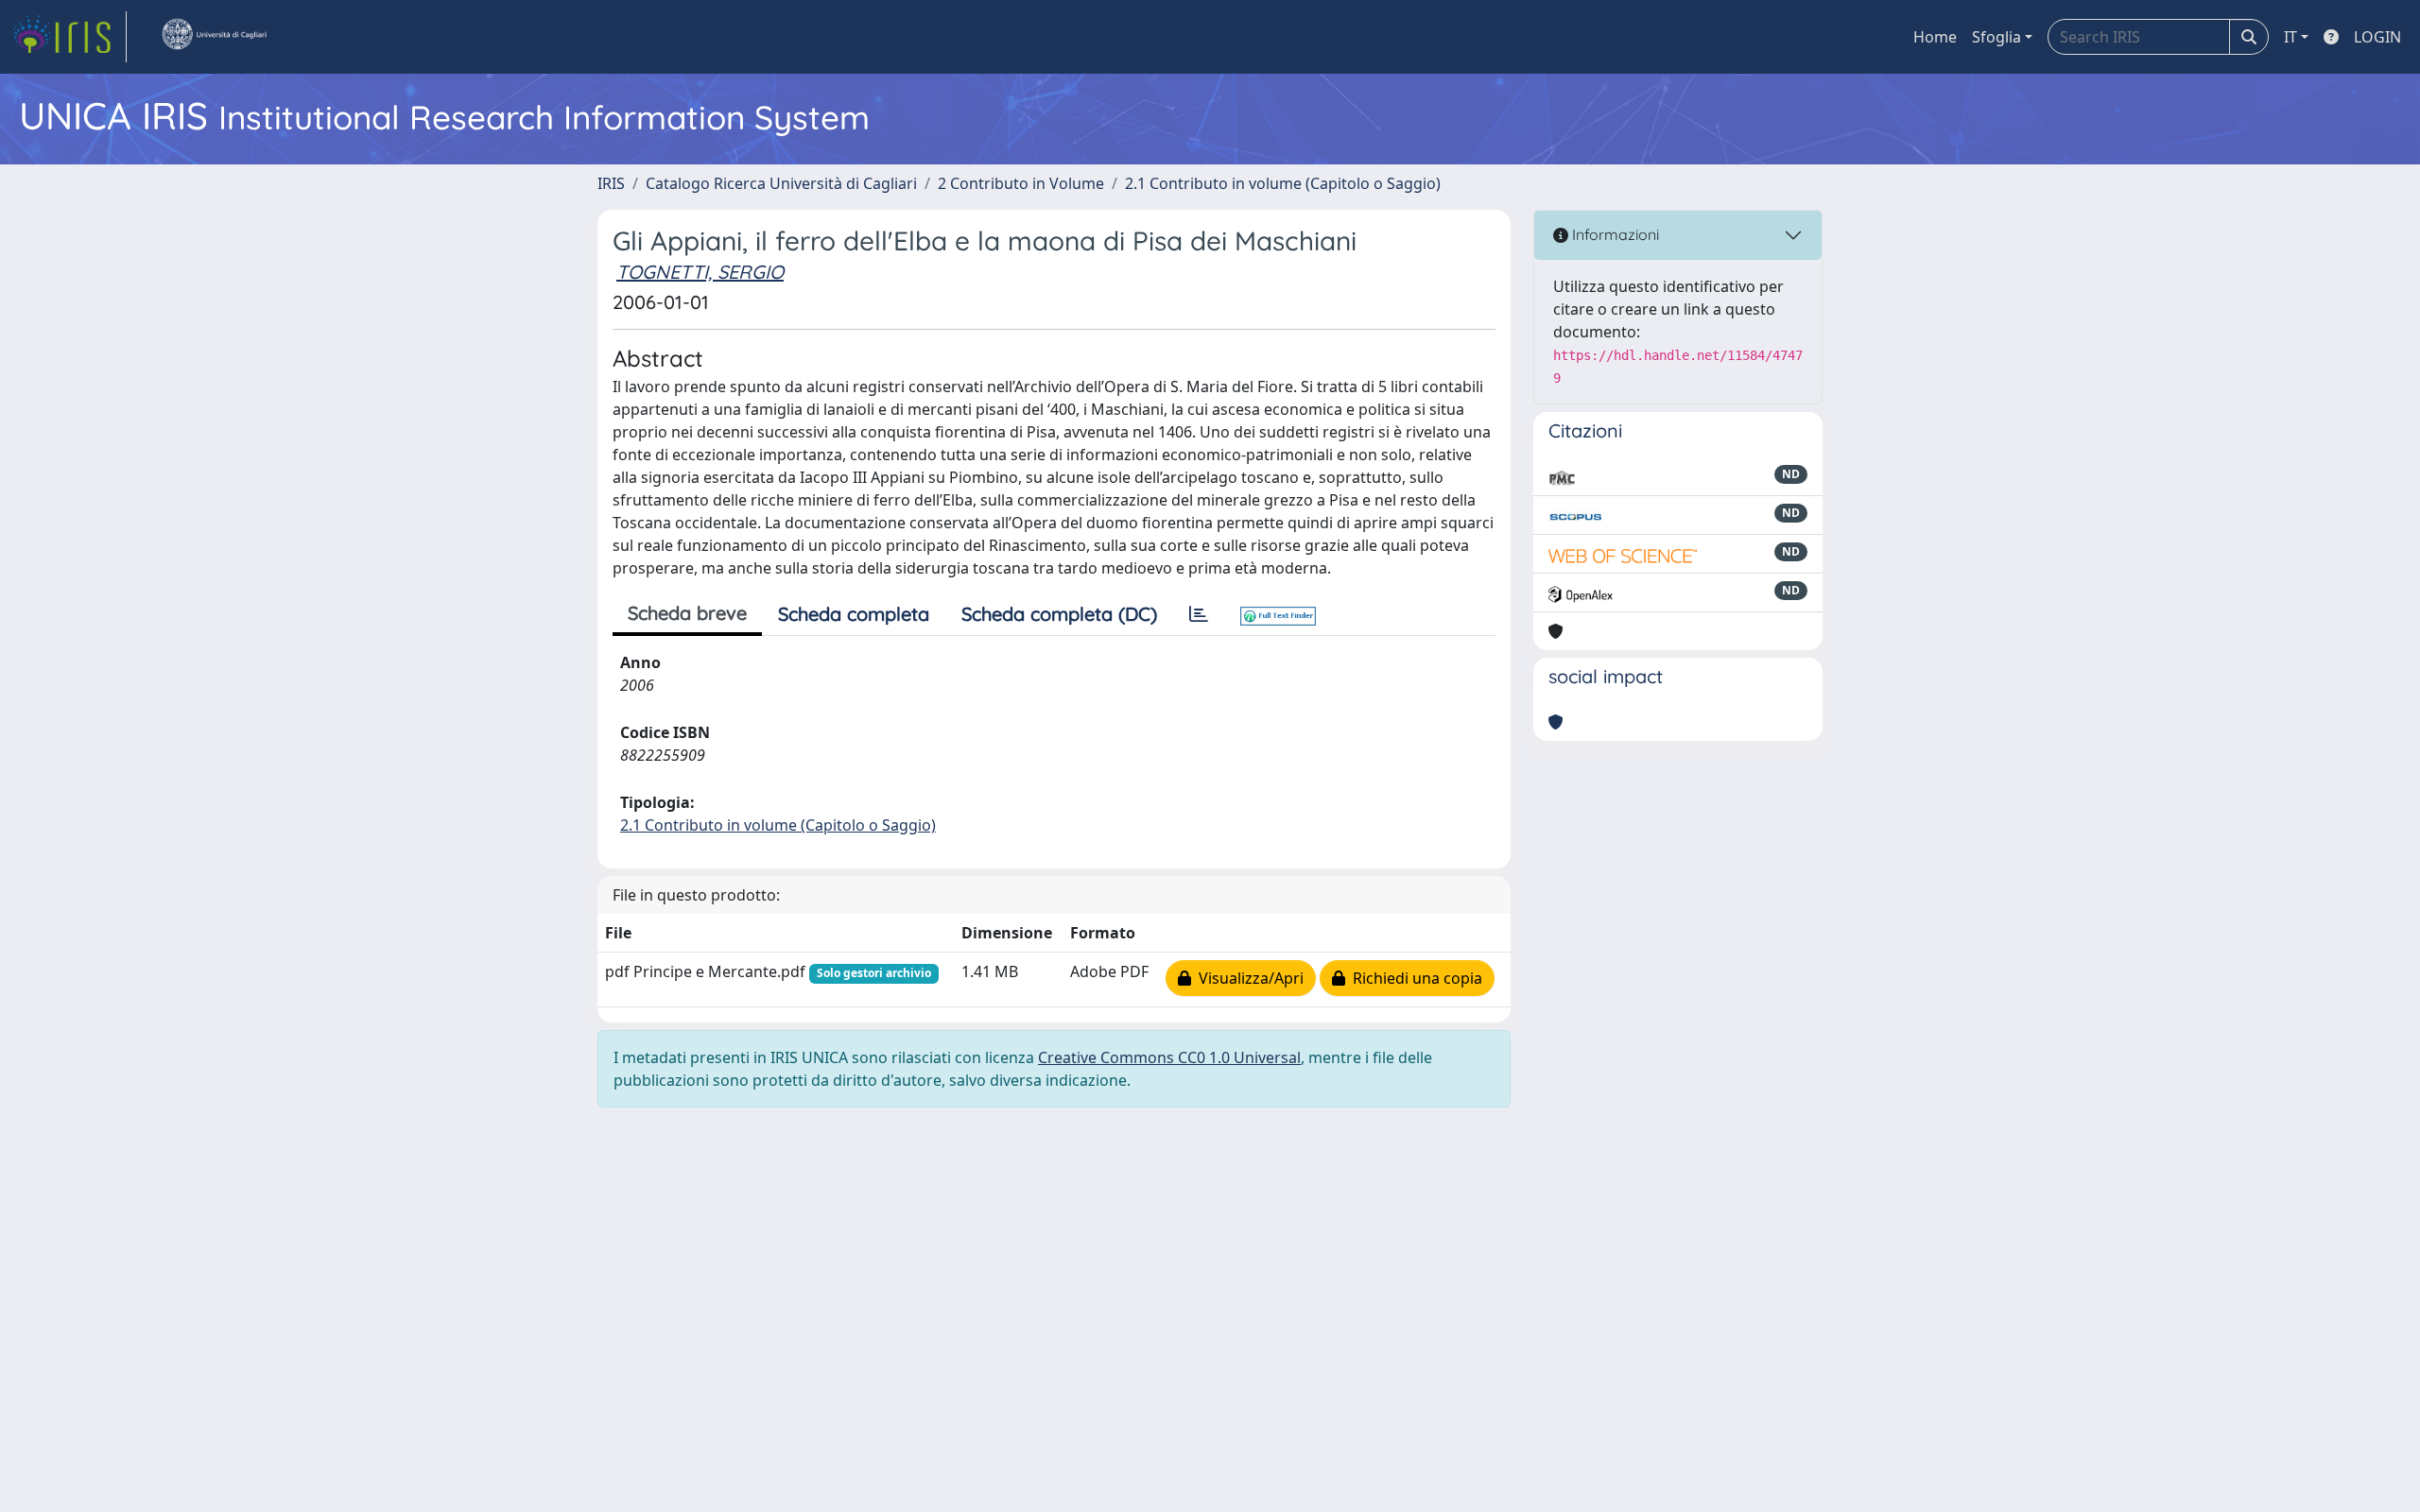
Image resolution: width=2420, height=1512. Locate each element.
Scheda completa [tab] (854, 614)
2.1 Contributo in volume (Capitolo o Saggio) (1283, 183)
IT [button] (2290, 37)
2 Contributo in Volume (1021, 183)
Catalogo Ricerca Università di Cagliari (781, 183)
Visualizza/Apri (1247, 978)
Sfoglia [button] (1996, 37)
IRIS (611, 183)
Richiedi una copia (1414, 978)
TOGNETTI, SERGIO (700, 272)
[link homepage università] (214, 37)
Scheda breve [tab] (687, 613)
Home (1935, 37)
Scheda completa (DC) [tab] (1059, 614)
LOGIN (2377, 37)
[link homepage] (69, 37)
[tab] (1199, 614)
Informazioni (1614, 234)
